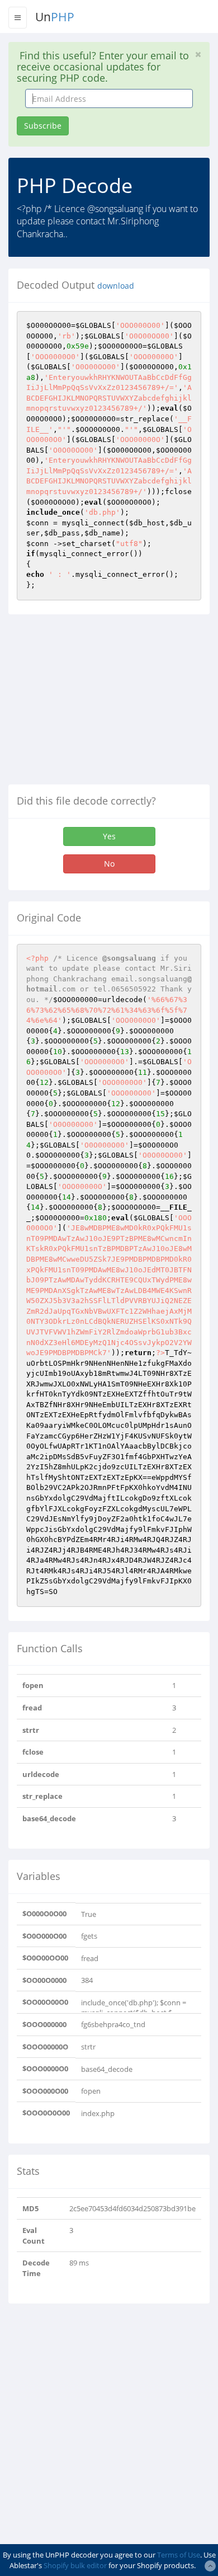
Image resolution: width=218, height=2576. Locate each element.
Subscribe (43, 126)
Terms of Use (179, 2555)
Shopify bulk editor (75, 2565)
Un (55, 17)
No (109, 864)
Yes (109, 836)
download (116, 286)
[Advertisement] (102, 704)
